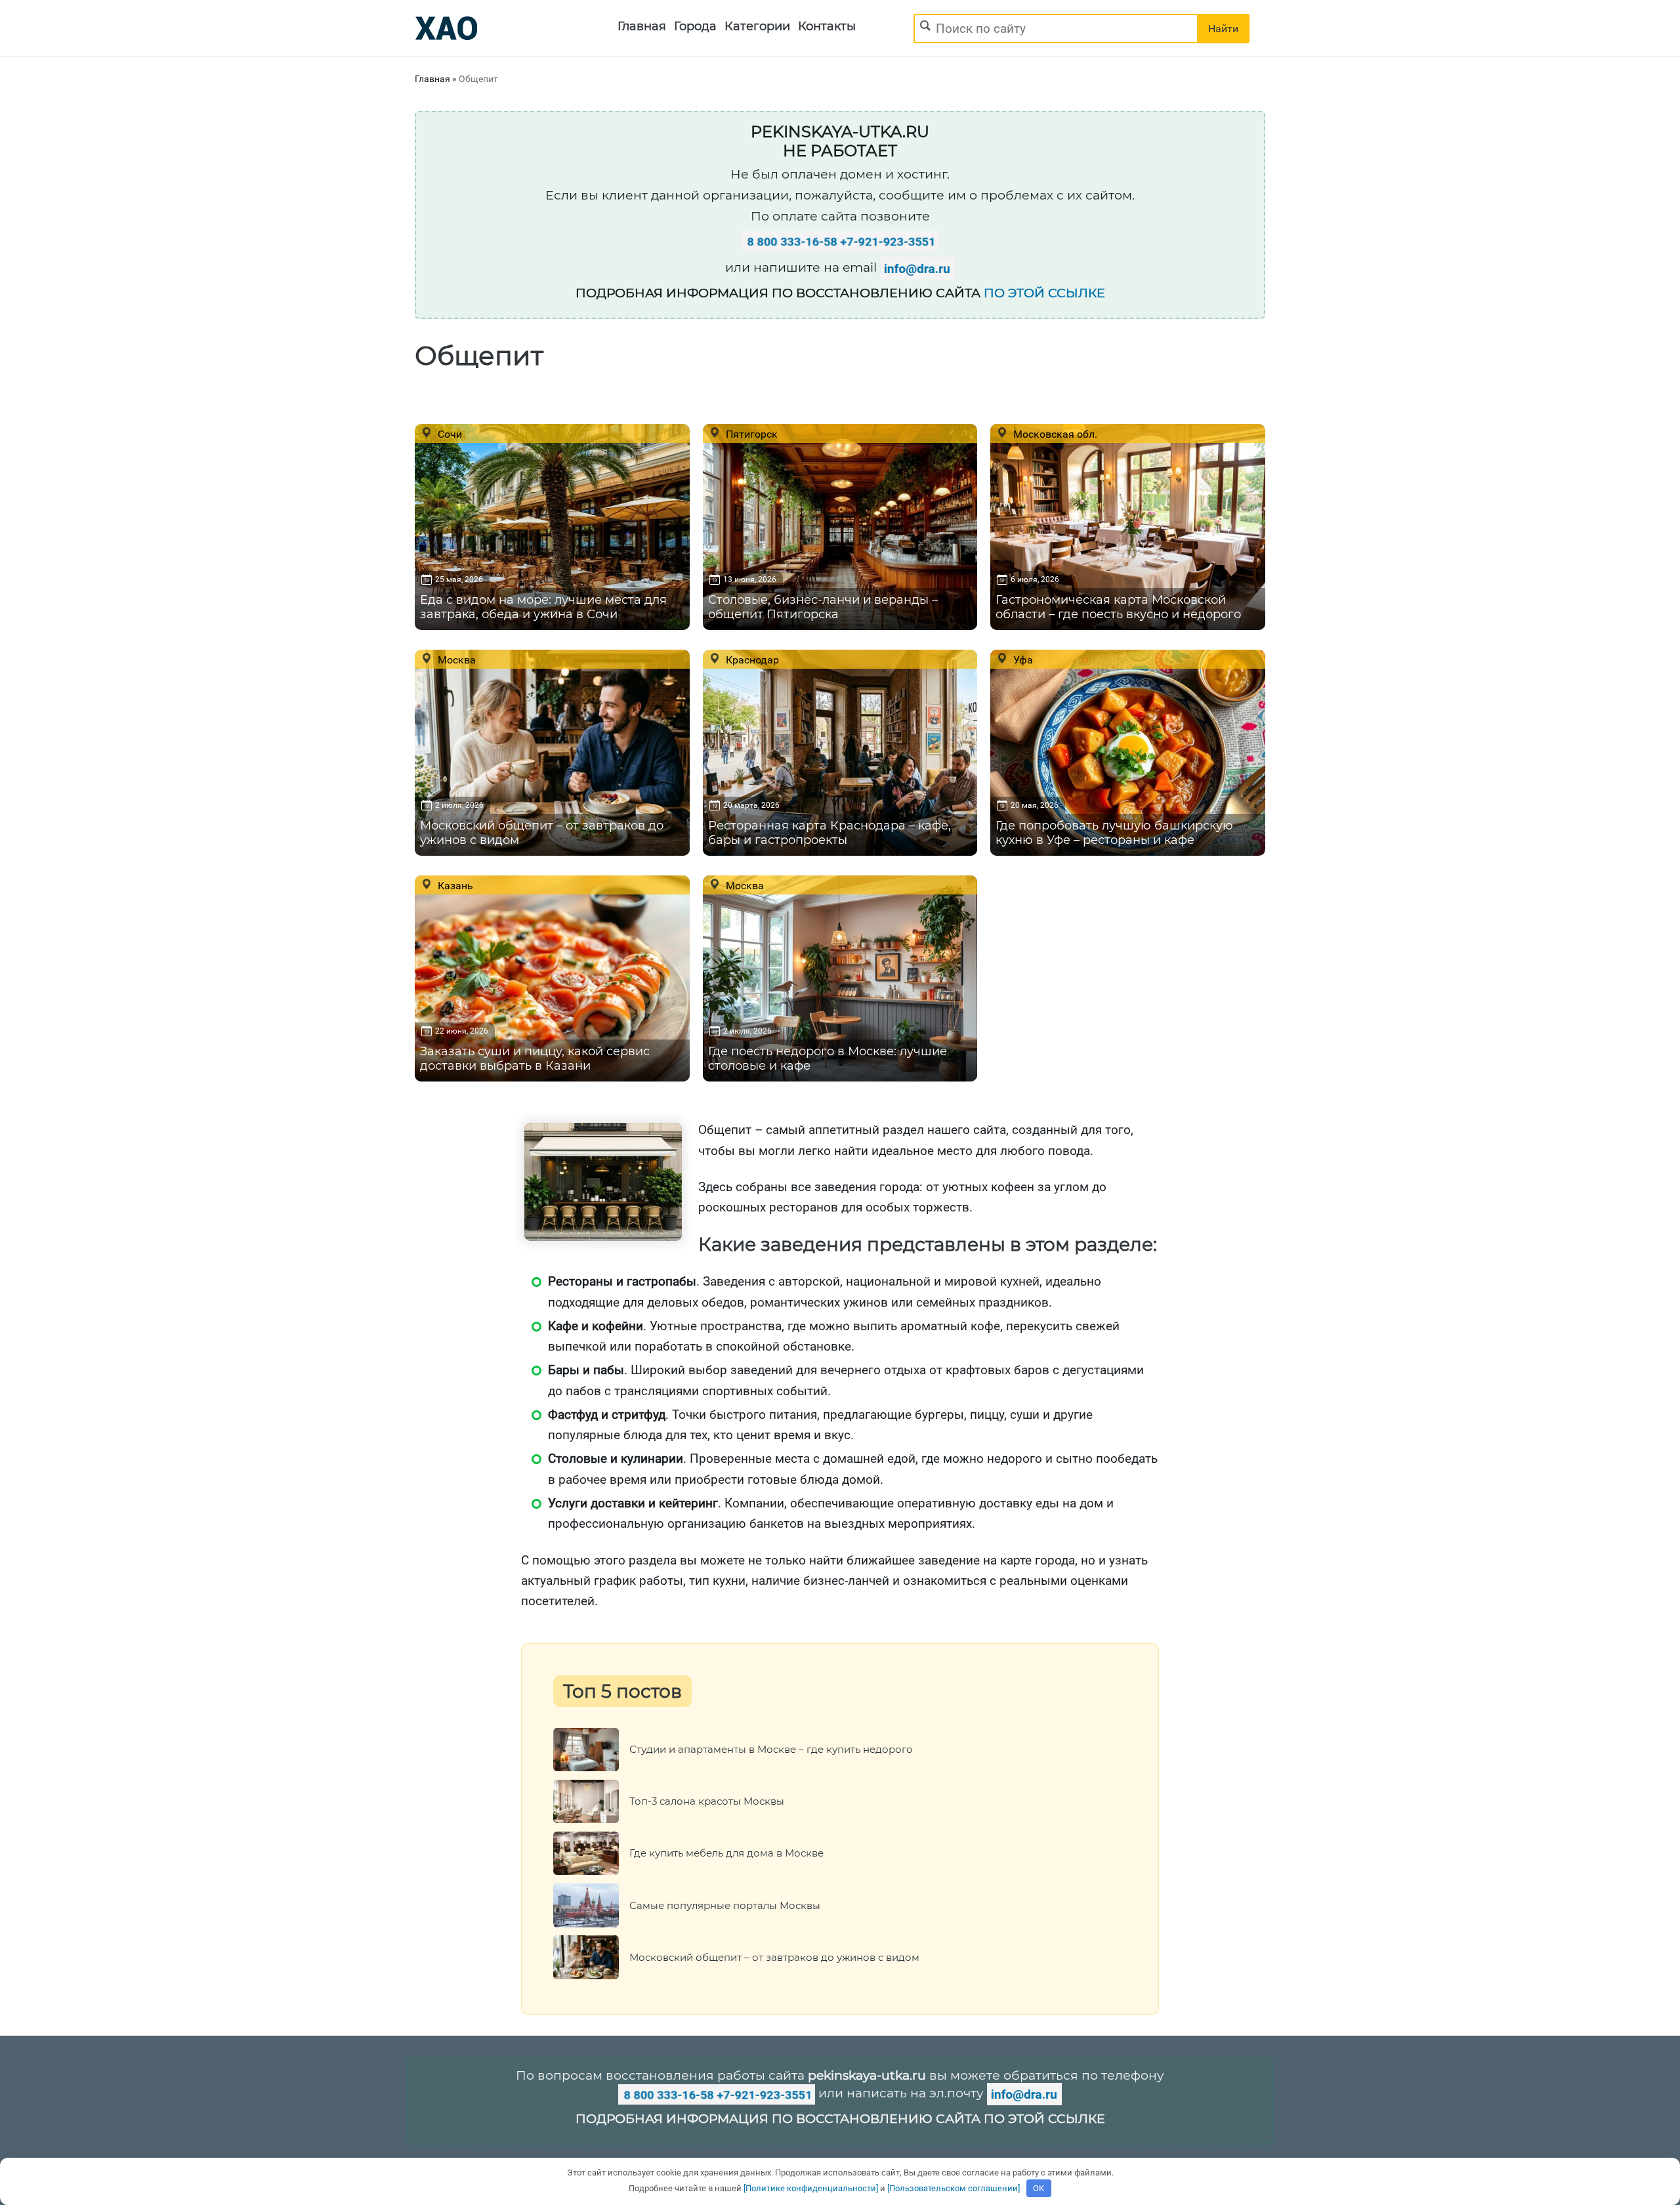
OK (1039, 2188)
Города (695, 26)
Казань (454, 885)
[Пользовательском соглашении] (954, 2188)
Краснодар (751, 660)
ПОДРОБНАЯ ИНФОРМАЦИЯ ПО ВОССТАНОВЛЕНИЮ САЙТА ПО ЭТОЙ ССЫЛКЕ (840, 2119)
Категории (757, 26)
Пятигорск (750, 434)
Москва (455, 660)
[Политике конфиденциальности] (811, 2188)
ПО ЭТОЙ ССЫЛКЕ (1044, 293)
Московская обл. (1054, 434)
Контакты (827, 26)
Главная (642, 26)
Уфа (1022, 660)
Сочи (449, 434)
